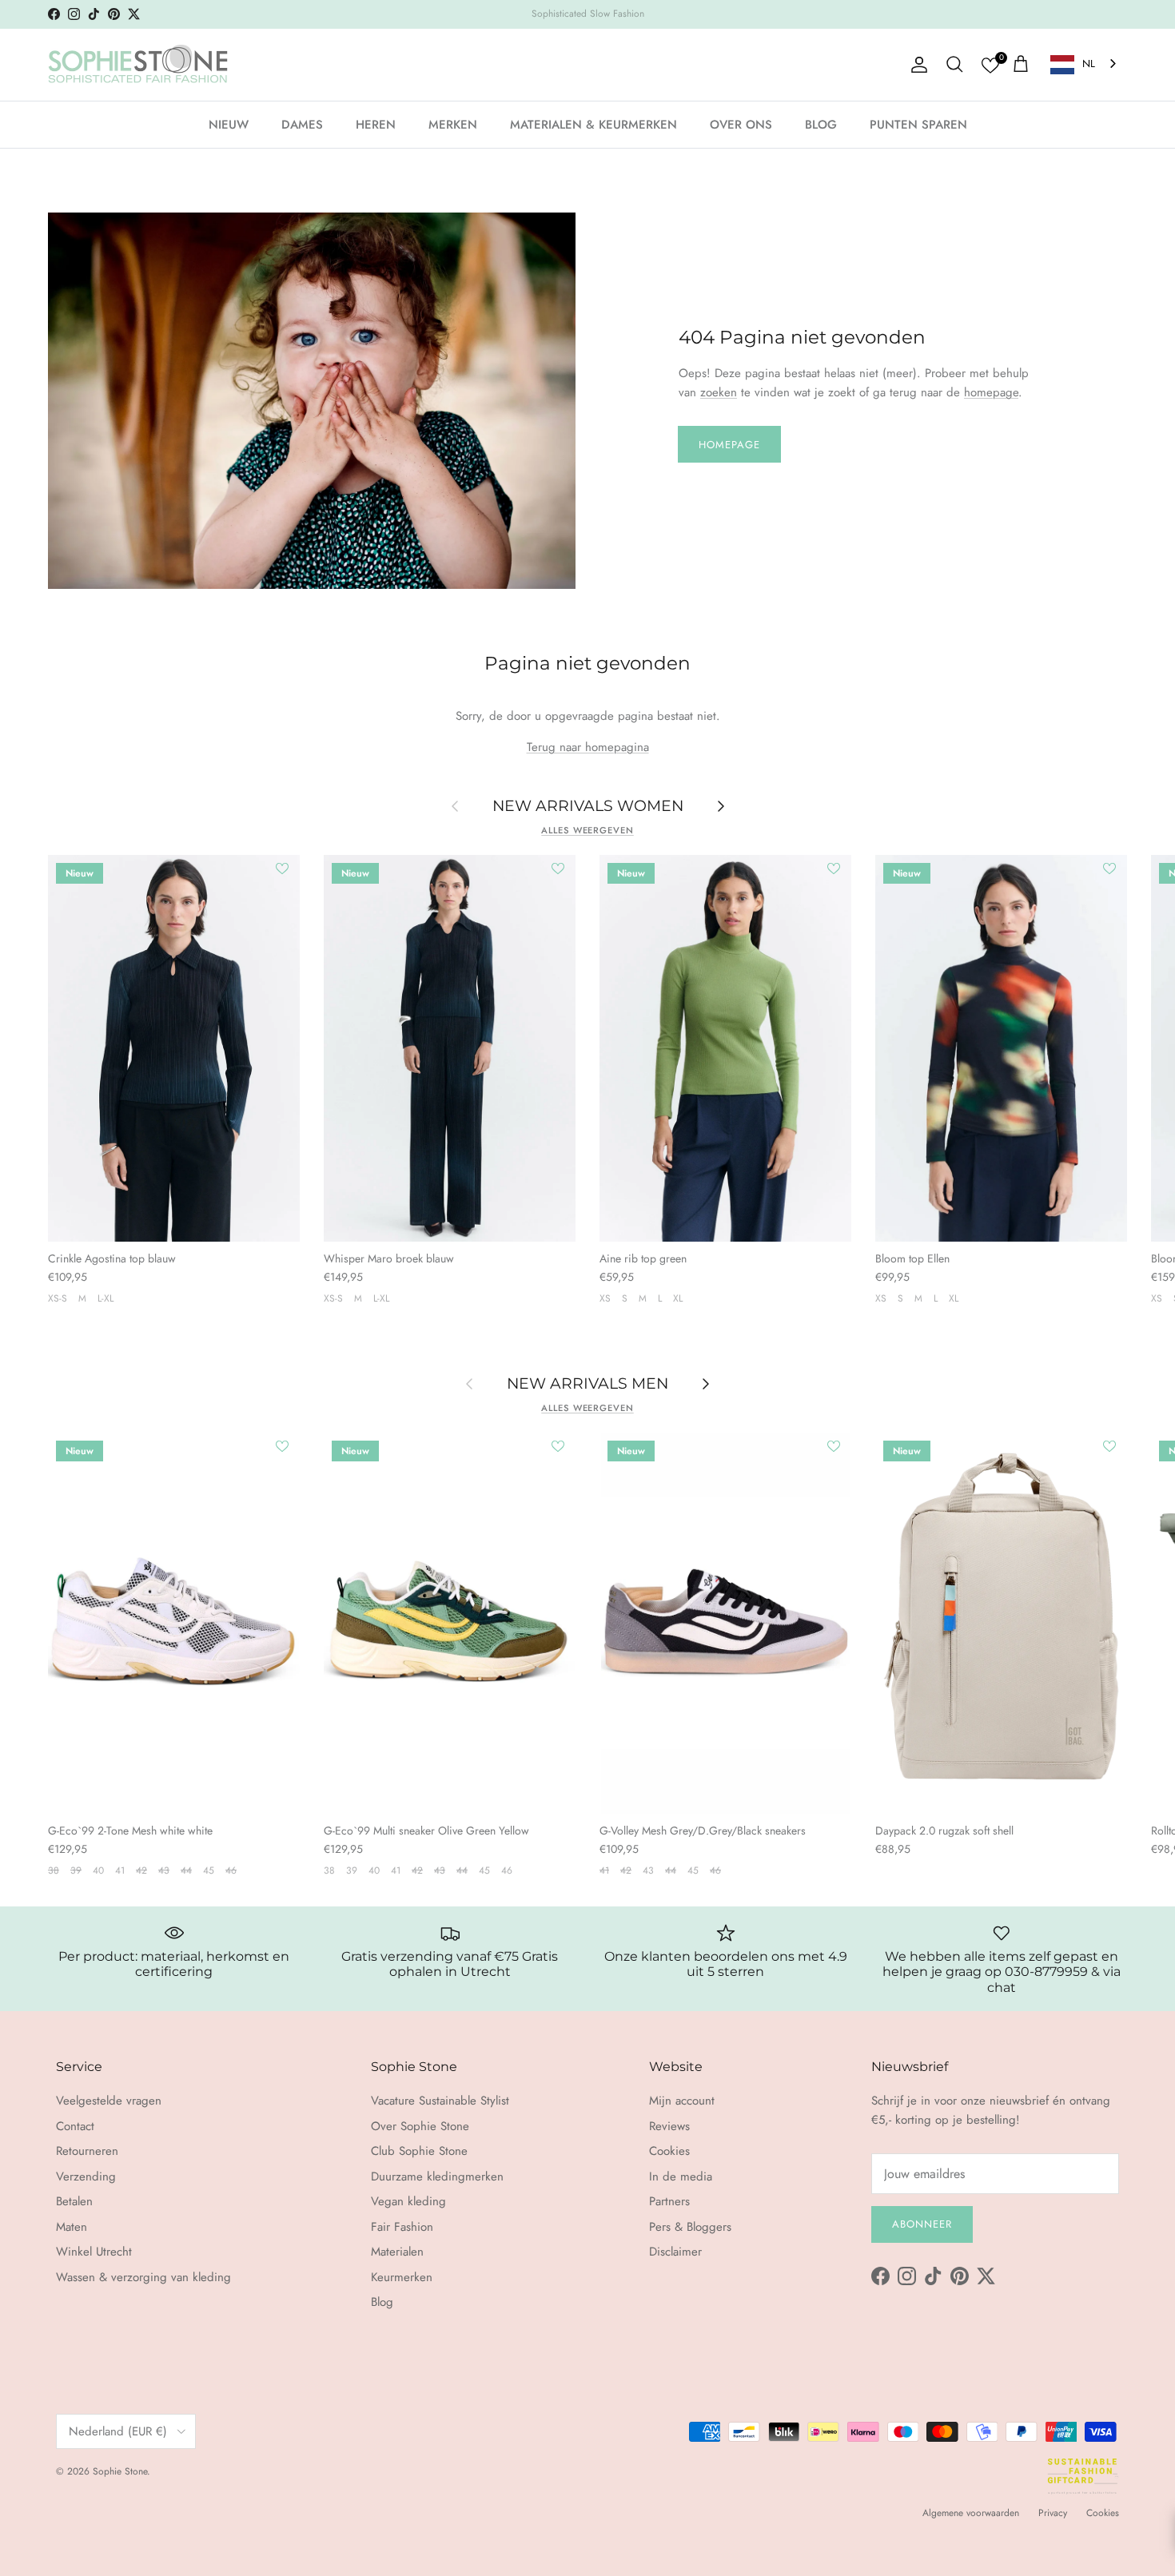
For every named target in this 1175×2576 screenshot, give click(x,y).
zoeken (719, 392)
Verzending (86, 2176)
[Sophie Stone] (138, 65)
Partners (669, 2201)
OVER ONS (741, 124)
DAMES (302, 124)
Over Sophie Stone (420, 2126)
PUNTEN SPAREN (918, 124)
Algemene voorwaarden (971, 2513)
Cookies (669, 2151)
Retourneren (87, 2151)
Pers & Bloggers (690, 2227)
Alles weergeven (587, 830)
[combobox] (1085, 64)
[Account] (916, 65)
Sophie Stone (120, 2471)
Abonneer (922, 2224)
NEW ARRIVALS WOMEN (588, 805)
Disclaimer (675, 2252)
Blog (382, 2302)
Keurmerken (402, 2277)
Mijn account (682, 2101)
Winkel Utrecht (94, 2252)
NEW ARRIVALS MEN (587, 1383)
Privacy (1053, 2513)
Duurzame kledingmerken (437, 2176)
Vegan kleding (408, 2201)
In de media (681, 2176)
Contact (75, 2126)
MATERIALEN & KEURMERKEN (593, 124)
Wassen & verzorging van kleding (143, 2277)
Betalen (74, 2201)
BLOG (821, 124)
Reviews (669, 2126)
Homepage (729, 445)
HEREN (376, 124)
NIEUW (229, 124)
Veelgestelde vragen (109, 2101)
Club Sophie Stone (419, 2151)
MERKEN (453, 124)
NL (1089, 64)
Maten (72, 2227)
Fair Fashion (402, 2227)
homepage (991, 392)
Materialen (397, 2252)
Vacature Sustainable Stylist (440, 2101)
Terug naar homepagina (588, 747)
